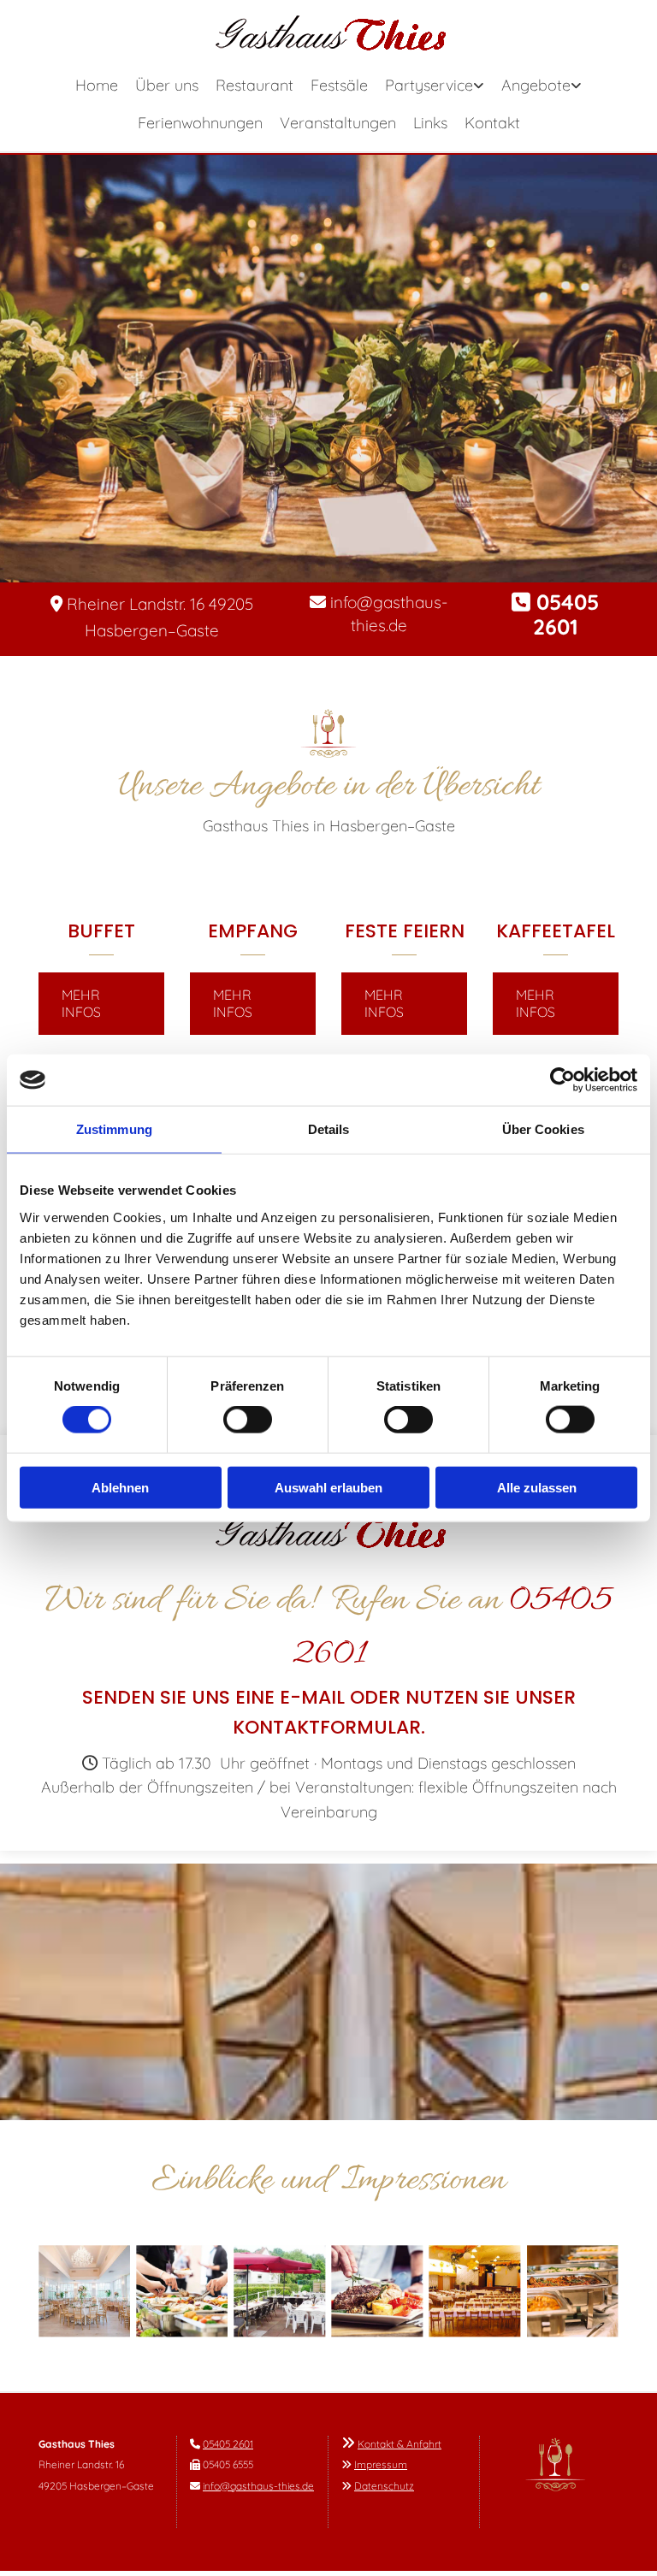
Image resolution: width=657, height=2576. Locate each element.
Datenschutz (384, 2486)
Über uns (167, 85)
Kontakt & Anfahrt (400, 2444)
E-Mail (312, 1697)
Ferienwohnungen (200, 123)
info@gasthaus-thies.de (258, 2486)
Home (97, 85)
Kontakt (492, 123)
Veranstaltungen (338, 123)
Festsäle (339, 85)
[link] (435, 87)
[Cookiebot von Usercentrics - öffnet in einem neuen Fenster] (562, 1080)
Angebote (536, 85)
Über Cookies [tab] (543, 1129)
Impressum (381, 2464)
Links (430, 123)
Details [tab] (329, 1129)
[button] (101, 1003)
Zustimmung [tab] (114, 1129)
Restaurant (255, 85)
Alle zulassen (537, 1487)
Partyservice (429, 85)
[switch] (248, 1420)
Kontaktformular (327, 1727)
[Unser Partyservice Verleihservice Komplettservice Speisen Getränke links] (480, 87)
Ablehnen (120, 1487)
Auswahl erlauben (328, 1487)
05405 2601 (228, 2444)
